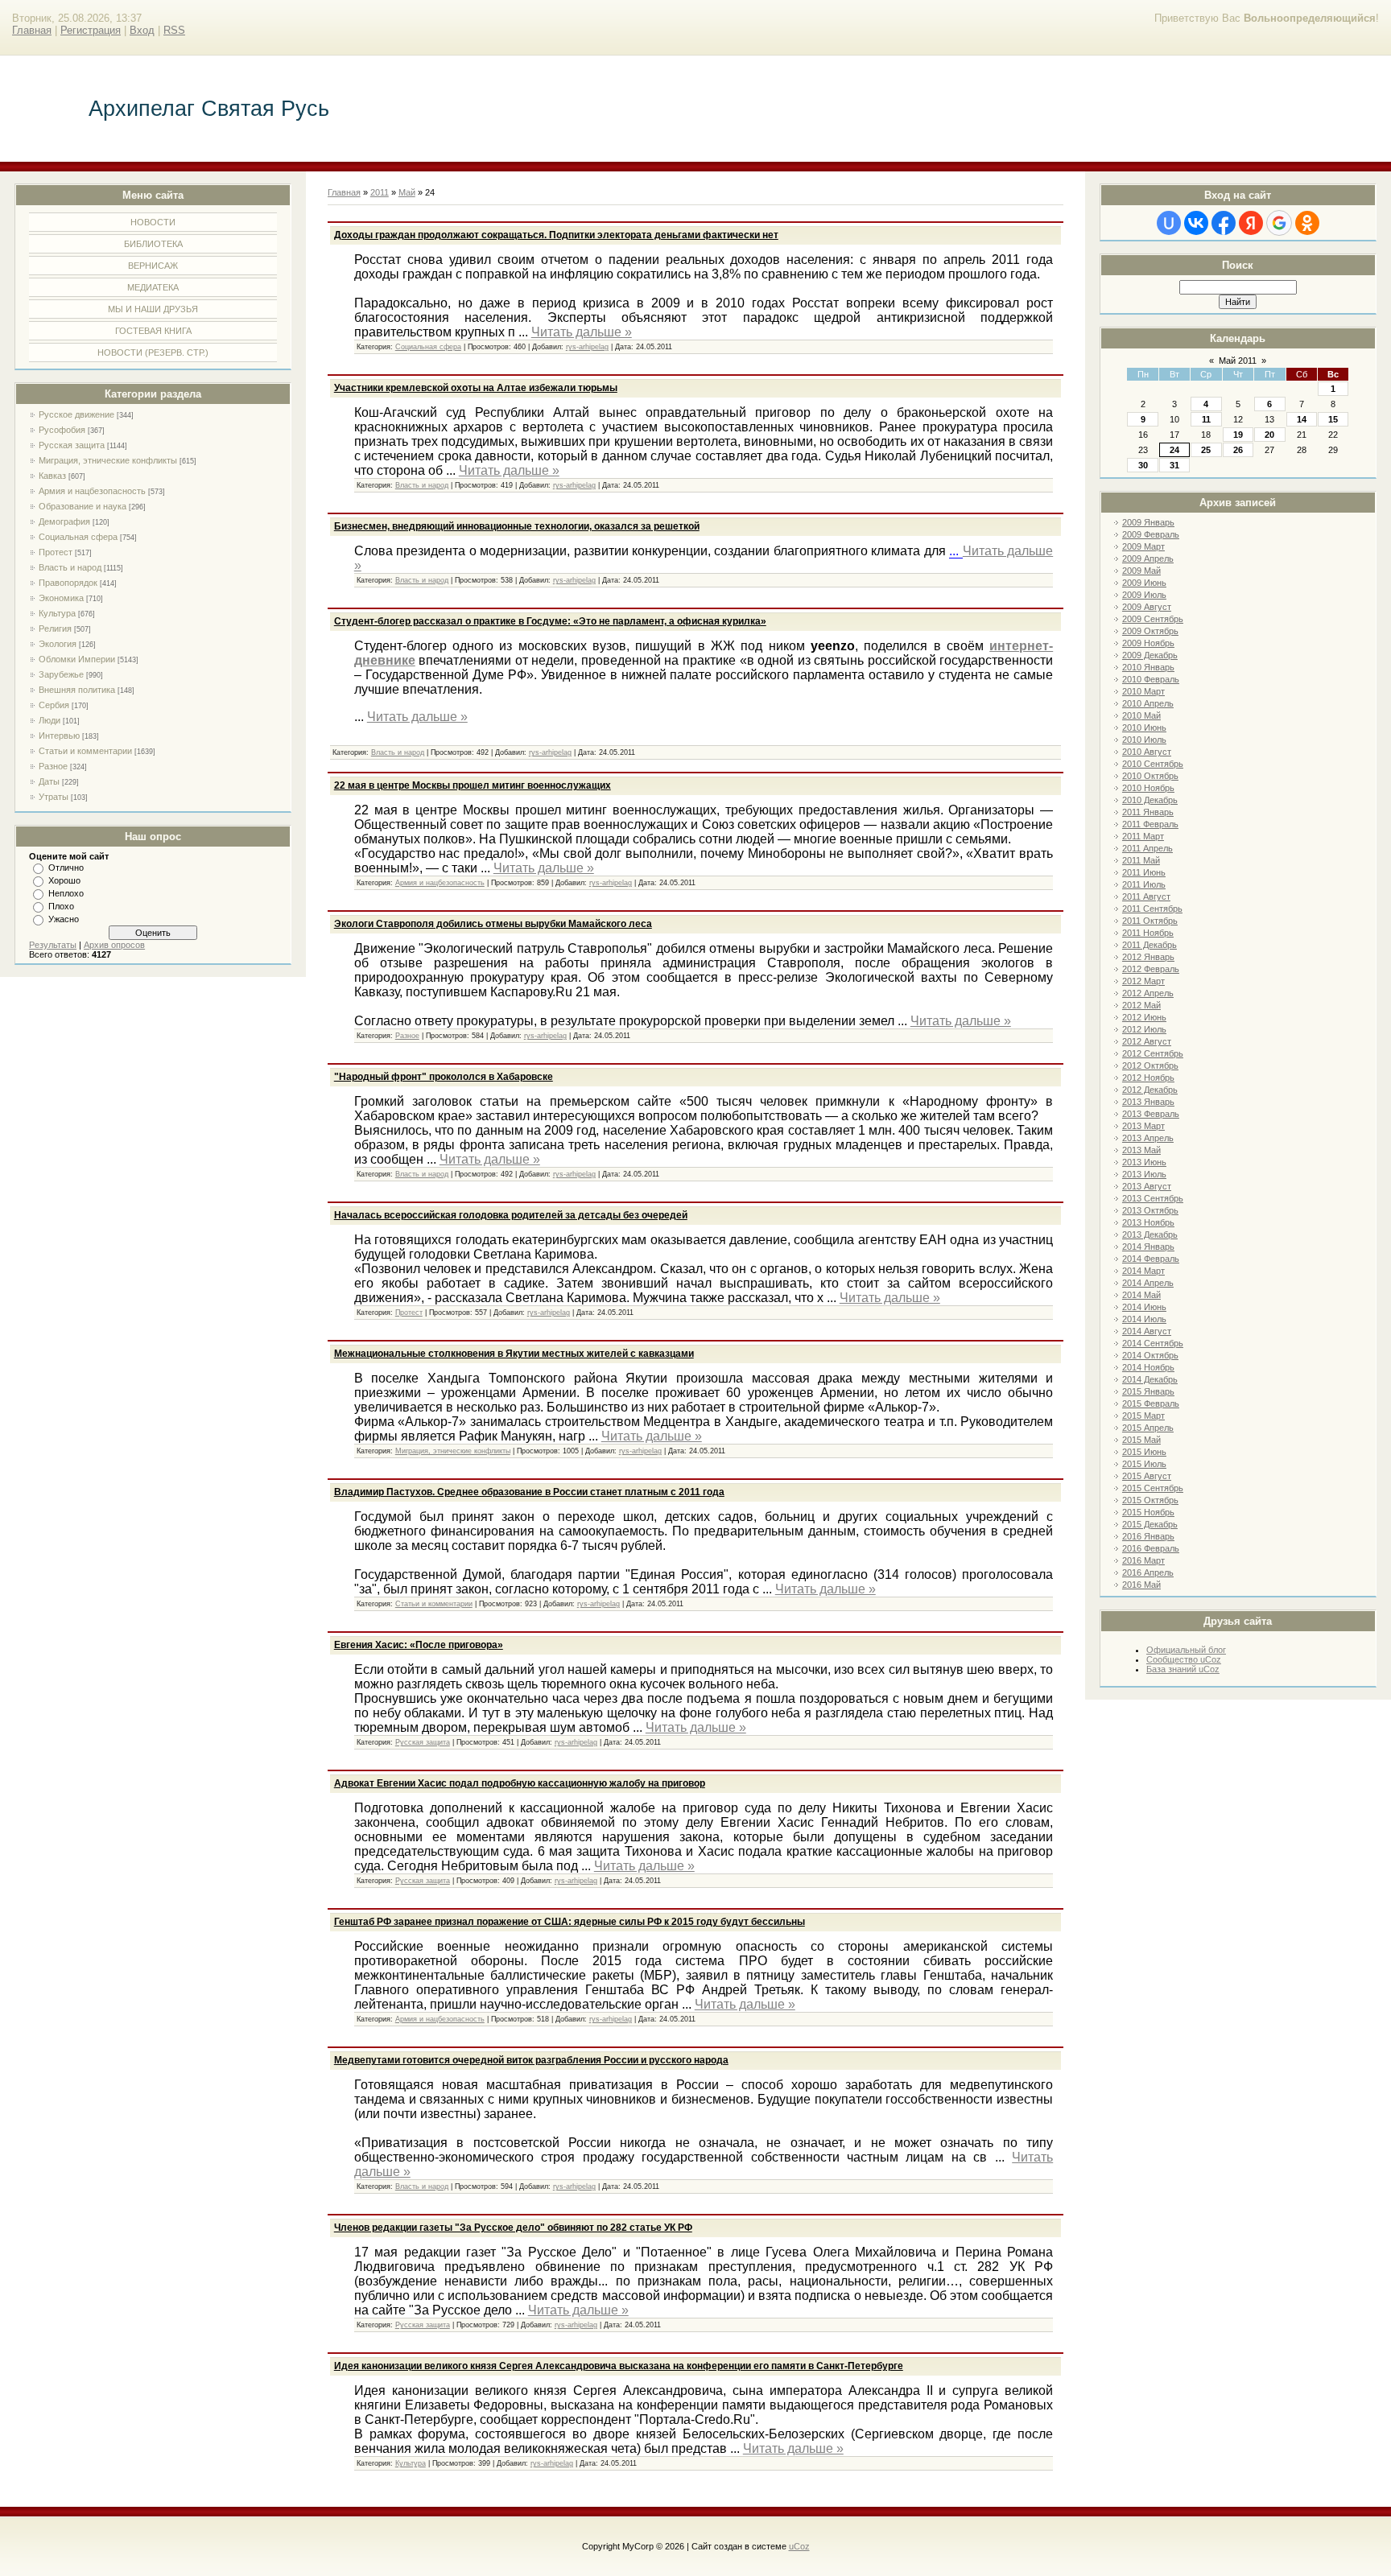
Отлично (66, 868)
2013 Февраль (1151, 1114)
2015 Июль (1144, 1464)
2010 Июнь (1144, 727)
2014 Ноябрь (1148, 1367)
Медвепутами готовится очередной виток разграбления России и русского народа (531, 2060)
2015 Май (1141, 1440)
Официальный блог (1186, 1650)
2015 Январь (1148, 1391)
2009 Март (1143, 546)
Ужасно (64, 919)
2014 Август (1147, 1331)
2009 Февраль (1151, 534)
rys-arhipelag (587, 347)
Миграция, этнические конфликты (108, 460)
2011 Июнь (1144, 872)
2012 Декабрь (1150, 1090)
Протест (56, 552)
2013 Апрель (1148, 1138)
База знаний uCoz (1183, 1669)
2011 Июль (1144, 884)
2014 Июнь (1144, 1307)
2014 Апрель (1148, 1283)
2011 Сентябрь (1152, 909)
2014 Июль (1144, 1319)
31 (1174, 465)
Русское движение (76, 414)
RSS (174, 30)
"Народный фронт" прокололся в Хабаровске (444, 1077)
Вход (142, 30)
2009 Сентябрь (1153, 619)
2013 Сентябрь (1153, 1198)
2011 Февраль (1150, 824)
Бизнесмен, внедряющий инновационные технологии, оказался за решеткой (517, 526)
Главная (32, 30)
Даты (49, 781)
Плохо (61, 906)
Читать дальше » (582, 332)
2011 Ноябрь (1148, 933)
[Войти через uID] (1169, 223)
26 (1238, 450)
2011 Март (1143, 836)
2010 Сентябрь (1153, 764)
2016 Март (1143, 1560)
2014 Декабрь (1150, 1379)
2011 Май (1141, 860)
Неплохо (66, 893)
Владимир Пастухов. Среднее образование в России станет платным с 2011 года (529, 1492)
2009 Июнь (1144, 583)
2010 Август (1147, 752)
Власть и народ (70, 567)
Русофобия (62, 430)
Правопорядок (68, 583)
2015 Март (1143, 1416)
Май (407, 192)
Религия (55, 629)
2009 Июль (1144, 595)
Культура (57, 613)
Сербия (54, 705)
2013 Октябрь (1150, 1210)
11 (1206, 419)
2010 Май (1141, 715)
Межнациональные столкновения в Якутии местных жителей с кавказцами (514, 1354)
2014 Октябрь (1150, 1355)
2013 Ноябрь (1148, 1222)
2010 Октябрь (1150, 776)
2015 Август (1147, 1476)
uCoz (799, 2546)
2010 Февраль (1151, 679)
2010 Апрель (1148, 703)
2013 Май (1141, 1150)
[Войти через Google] (1279, 223)
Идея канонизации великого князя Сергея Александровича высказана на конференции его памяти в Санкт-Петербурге (619, 2366)
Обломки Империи (77, 659)
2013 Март (1143, 1126)
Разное (53, 766)
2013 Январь (1148, 1102)
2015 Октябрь (1150, 1500)
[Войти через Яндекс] (1251, 223)
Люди (50, 720)
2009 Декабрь (1150, 655)
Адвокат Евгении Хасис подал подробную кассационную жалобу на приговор (520, 1783)
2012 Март (1143, 981)
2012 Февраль (1151, 969)
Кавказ (52, 476)
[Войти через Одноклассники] (1307, 223)
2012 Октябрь (1150, 1065)
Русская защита (72, 445)
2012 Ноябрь (1148, 1078)
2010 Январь (1148, 667)
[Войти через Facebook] (1224, 223)
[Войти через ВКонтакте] (1196, 223)
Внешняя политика (77, 690)
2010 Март (1143, 691)
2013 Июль (1144, 1174)
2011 (380, 192)
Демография (64, 521)
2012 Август (1147, 1041)
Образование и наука (83, 506)
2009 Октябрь (1150, 631)
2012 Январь (1148, 957)
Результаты (53, 945)
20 (1269, 435)
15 (1333, 419)
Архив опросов (114, 945)
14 (1302, 419)
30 (1143, 465)
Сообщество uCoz (1184, 1659)
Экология (58, 644)
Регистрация (91, 30)
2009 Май (1141, 571)
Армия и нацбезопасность (92, 491)
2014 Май (1141, 1295)
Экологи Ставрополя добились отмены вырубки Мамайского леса (493, 924)
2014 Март (1143, 1271)
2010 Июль (1144, 740)
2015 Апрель (1148, 1428)
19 (1238, 435)
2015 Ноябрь (1148, 1512)
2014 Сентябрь (1153, 1343)
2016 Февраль (1151, 1548)
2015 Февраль (1151, 1403)
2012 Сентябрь (1153, 1053)
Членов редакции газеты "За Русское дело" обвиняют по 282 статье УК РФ (513, 2228)
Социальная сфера (78, 537)
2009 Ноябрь (1148, 643)
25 (1206, 450)
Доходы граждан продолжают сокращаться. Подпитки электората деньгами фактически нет (556, 235)
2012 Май (1141, 1005)
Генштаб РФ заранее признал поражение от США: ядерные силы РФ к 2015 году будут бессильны (570, 1922)
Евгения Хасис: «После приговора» (419, 1645)
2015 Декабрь (1150, 1524)
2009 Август (1147, 607)
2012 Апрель (1148, 993)
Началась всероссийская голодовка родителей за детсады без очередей (511, 1215)
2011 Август (1146, 896)
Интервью (59, 736)
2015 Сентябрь (1153, 1488)
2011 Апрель (1147, 848)
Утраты (54, 797)
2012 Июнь (1144, 1017)
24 (1174, 450)
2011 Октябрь (1150, 921)
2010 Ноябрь (1148, 788)
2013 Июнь (1144, 1162)
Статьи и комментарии (85, 751)
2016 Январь (1148, 1536)
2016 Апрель (1148, 1572)
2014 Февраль (1151, 1259)
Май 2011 (1238, 361)
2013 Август (1147, 1186)
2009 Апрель (1148, 558)
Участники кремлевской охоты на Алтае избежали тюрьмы (476, 388)
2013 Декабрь (1150, 1234)
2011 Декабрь (1150, 945)
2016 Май (1141, 1585)
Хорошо (64, 880)
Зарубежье (61, 674)
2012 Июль (1144, 1029)
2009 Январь (1148, 522)
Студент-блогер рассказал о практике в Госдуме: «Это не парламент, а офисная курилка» (550, 621)
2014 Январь (1148, 1247)
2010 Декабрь (1150, 800)
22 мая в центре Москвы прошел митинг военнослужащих (473, 785)
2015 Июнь (1144, 1452)
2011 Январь (1148, 812)
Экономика (61, 598)
